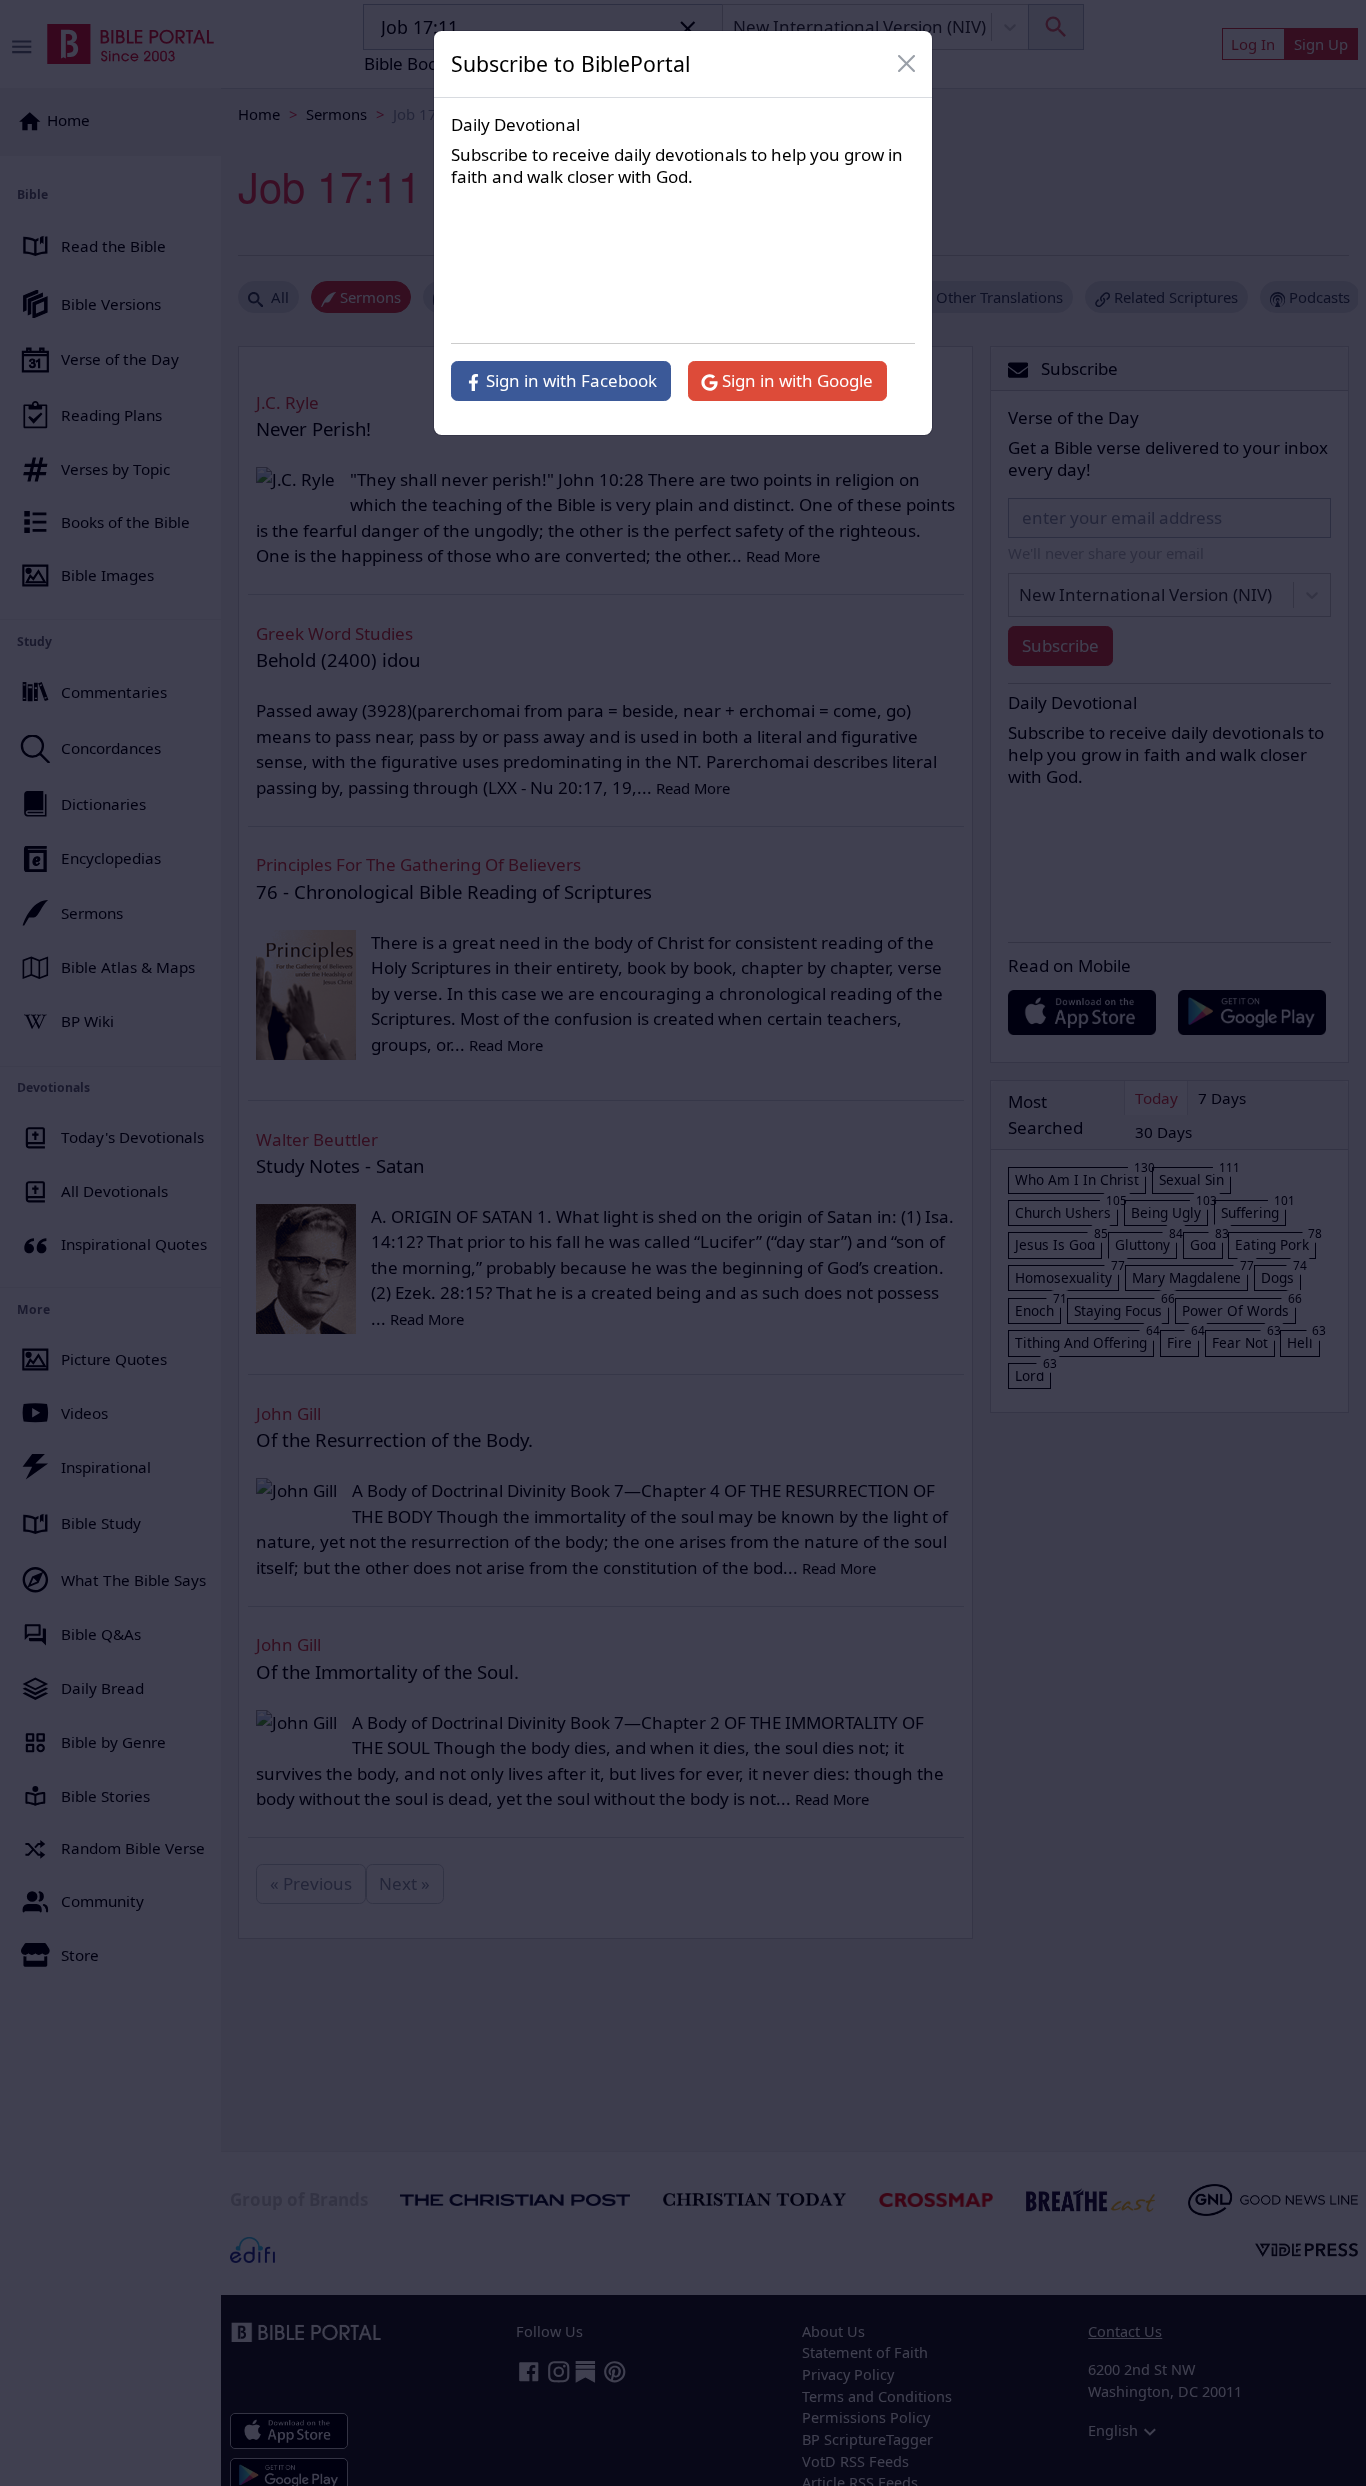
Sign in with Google (795, 380)
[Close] (907, 64)
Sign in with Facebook (569, 380)
